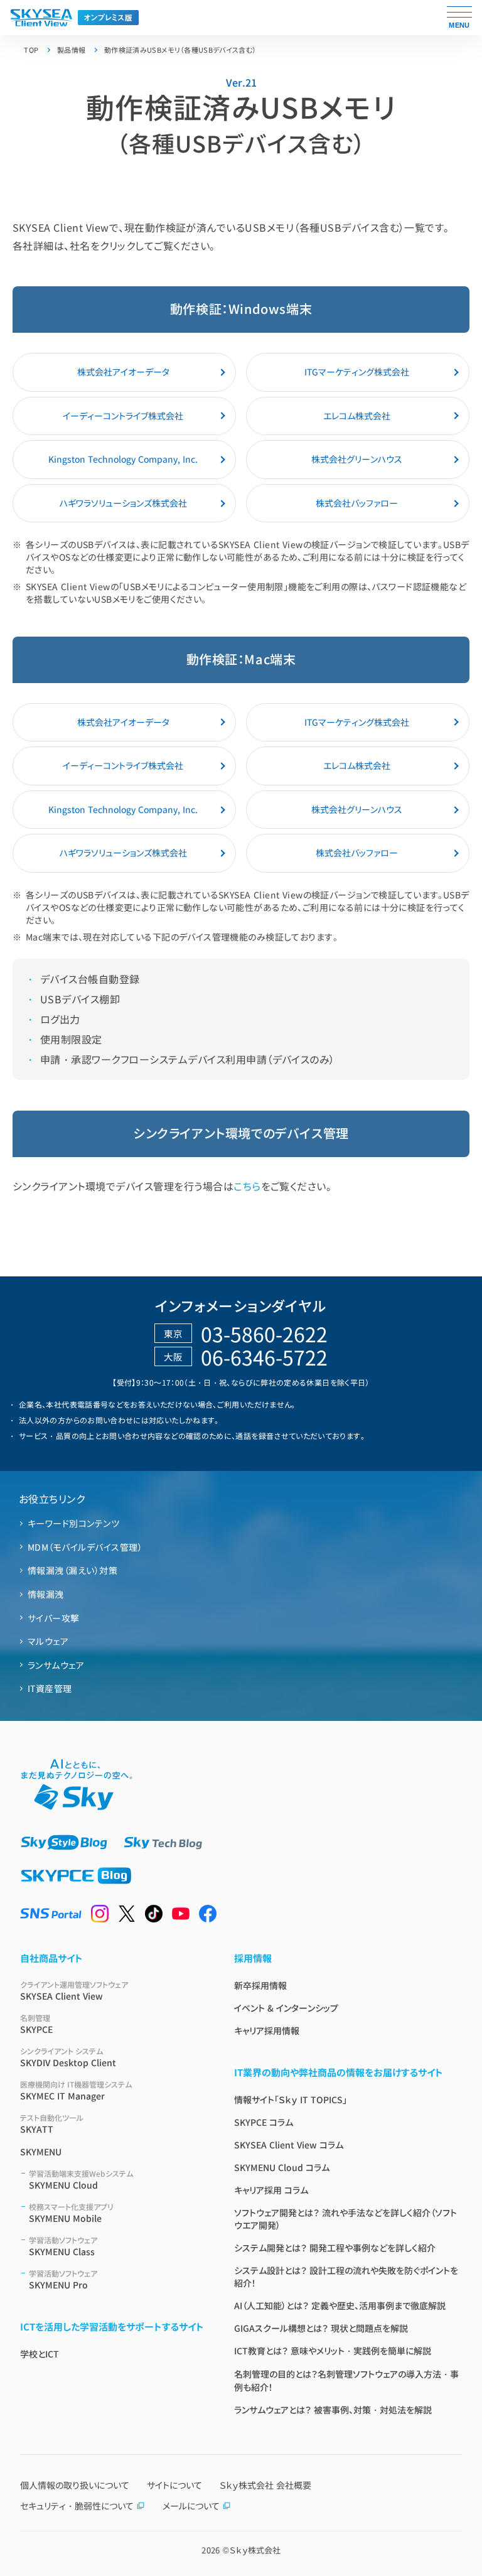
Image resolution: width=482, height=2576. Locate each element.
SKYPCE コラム (264, 2122)
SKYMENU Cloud (81, 2180)
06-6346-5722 (264, 1357)
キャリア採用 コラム (271, 2190)
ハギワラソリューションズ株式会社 (123, 503)
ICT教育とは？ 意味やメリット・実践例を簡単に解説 (333, 2351)
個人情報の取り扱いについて (75, 2485)
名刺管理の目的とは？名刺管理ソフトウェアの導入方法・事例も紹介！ (346, 2380)
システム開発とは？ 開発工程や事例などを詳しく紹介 (335, 2248)
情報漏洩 (46, 1594)
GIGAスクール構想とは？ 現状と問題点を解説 (321, 2328)
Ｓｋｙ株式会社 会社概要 (265, 2485)
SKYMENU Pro (63, 2279)
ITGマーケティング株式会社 (357, 372)
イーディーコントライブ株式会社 (123, 416)
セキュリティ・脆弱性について (77, 2506)
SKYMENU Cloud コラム (282, 2167)
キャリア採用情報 (267, 2030)
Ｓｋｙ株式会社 (255, 2550)
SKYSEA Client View (74, 1991)
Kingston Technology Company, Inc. (123, 459)
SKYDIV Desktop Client (68, 2057)
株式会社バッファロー (357, 503)
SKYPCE (36, 2024)
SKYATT (52, 2124)
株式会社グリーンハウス (357, 459)
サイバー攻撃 (54, 1618)
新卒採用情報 (260, 1985)
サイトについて (174, 2485)
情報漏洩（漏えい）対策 (72, 1570)
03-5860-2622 (264, 1334)
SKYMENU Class (63, 2246)
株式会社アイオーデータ (123, 372)
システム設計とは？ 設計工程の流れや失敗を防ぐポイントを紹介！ (346, 2277)
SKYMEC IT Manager (76, 2090)
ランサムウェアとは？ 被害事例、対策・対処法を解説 (333, 2410)
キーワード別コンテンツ (73, 1523)
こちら (247, 1186)
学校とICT (40, 2354)
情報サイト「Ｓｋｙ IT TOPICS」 (291, 2099)
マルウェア (48, 1641)
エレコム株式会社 (357, 416)
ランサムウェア (56, 1665)
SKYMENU (41, 2152)
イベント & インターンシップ (286, 2008)
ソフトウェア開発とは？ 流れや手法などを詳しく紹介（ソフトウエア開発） (345, 2219)
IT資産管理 (50, 1688)
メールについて (191, 2506)
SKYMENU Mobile (71, 2213)
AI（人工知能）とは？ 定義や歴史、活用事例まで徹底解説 (340, 2305)
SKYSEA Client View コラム (289, 2145)
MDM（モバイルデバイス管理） (85, 1547)
